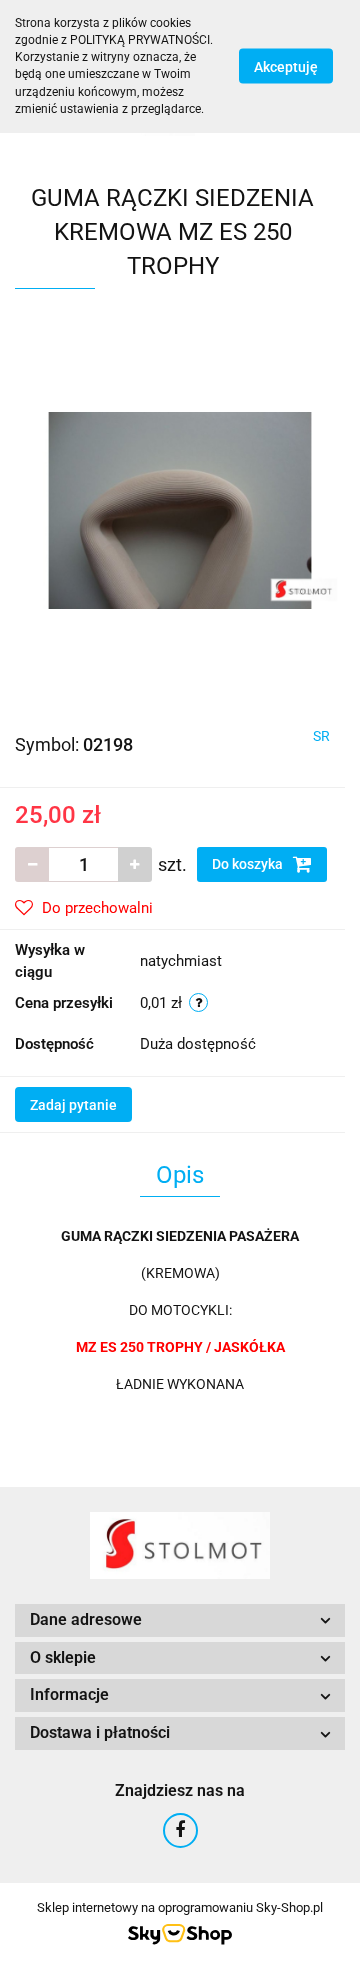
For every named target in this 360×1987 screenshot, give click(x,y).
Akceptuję (286, 67)
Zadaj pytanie (73, 1105)
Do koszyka (249, 864)
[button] (180, 1620)
